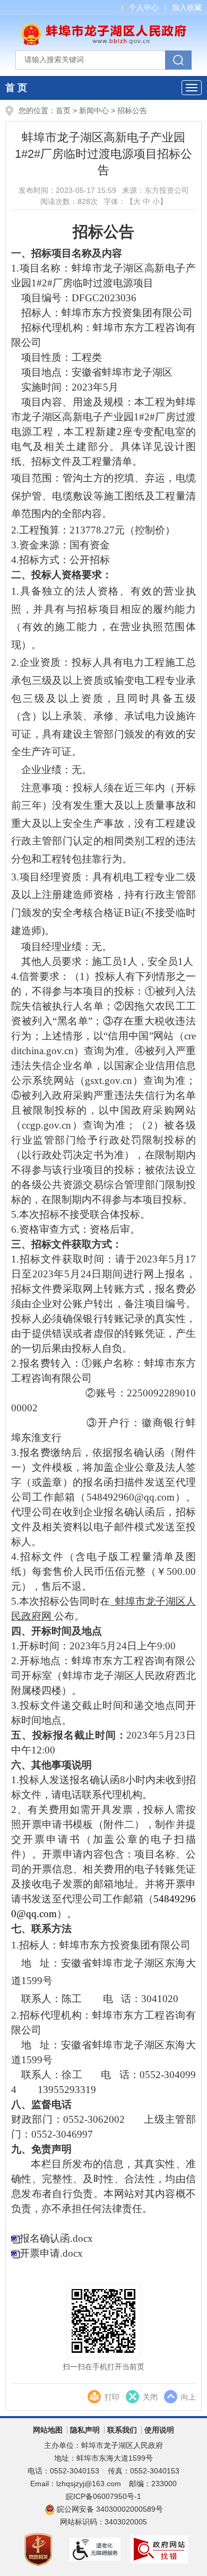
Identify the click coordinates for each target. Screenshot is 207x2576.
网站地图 (48, 2430)
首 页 (16, 88)
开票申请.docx (51, 2253)
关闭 (150, 2397)
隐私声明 (85, 2430)
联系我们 (122, 2430)
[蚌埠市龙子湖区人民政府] (103, 29)
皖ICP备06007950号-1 (103, 2496)
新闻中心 (94, 111)
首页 (63, 111)
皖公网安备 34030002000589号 (110, 2509)
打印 (112, 2397)
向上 (188, 2397)
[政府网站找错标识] (160, 2548)
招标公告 (132, 111)
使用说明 (159, 2430)
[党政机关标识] (39, 2548)
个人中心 (144, 7)
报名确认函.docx (56, 2238)
